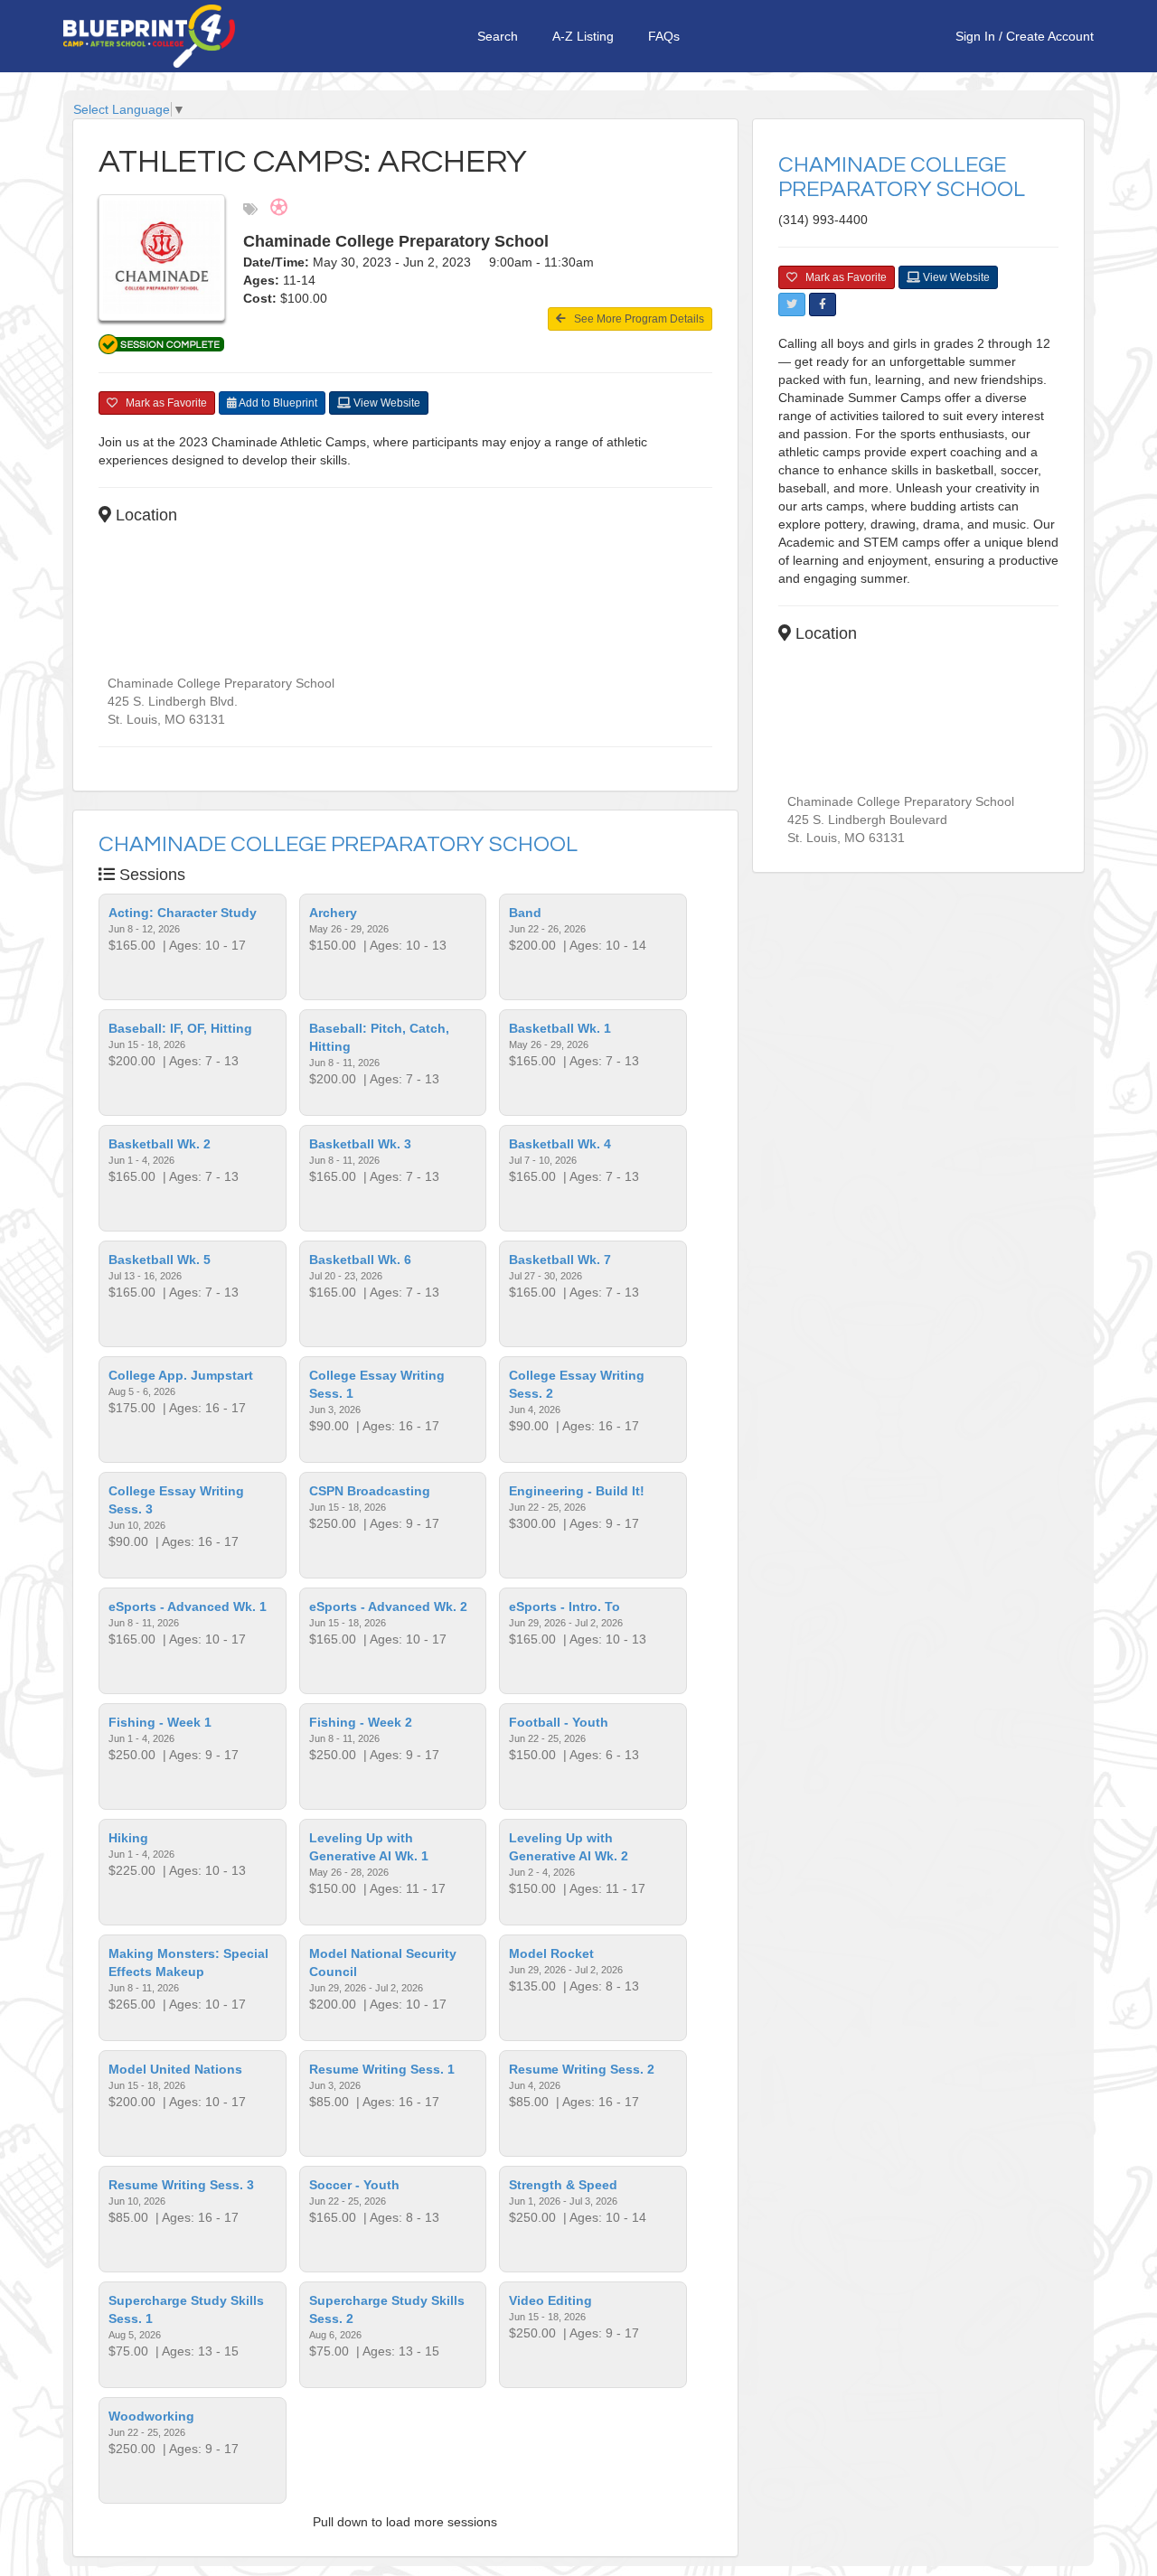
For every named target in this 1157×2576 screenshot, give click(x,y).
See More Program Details (635, 319)
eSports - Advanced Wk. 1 (188, 1606)
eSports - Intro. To (564, 1606)
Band (525, 913)
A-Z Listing (583, 36)
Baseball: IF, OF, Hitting (180, 1028)
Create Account (1050, 36)
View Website (386, 403)
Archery (333, 913)
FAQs (664, 36)
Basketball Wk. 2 (160, 1144)
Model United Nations (175, 2069)
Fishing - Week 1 (160, 1722)
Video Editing (550, 2300)
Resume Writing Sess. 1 (382, 2069)
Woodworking (151, 2416)
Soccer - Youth (354, 2185)
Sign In (975, 36)
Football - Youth (559, 1722)
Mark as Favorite (162, 403)
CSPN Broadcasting (370, 1491)
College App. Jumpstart (181, 1375)
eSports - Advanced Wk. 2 (388, 1606)
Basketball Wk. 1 (560, 1028)
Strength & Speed (563, 2185)
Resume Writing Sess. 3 (181, 2185)
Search (498, 36)
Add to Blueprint (277, 403)
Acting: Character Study (183, 913)
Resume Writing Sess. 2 (582, 2069)
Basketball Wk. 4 (560, 1144)
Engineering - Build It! (577, 1491)
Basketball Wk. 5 (160, 1260)
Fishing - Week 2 (361, 1722)
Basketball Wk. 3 (360, 1144)
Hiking (128, 1838)
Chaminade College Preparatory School (338, 844)
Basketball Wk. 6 (360, 1260)
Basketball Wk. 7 (560, 1260)
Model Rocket (551, 1953)
